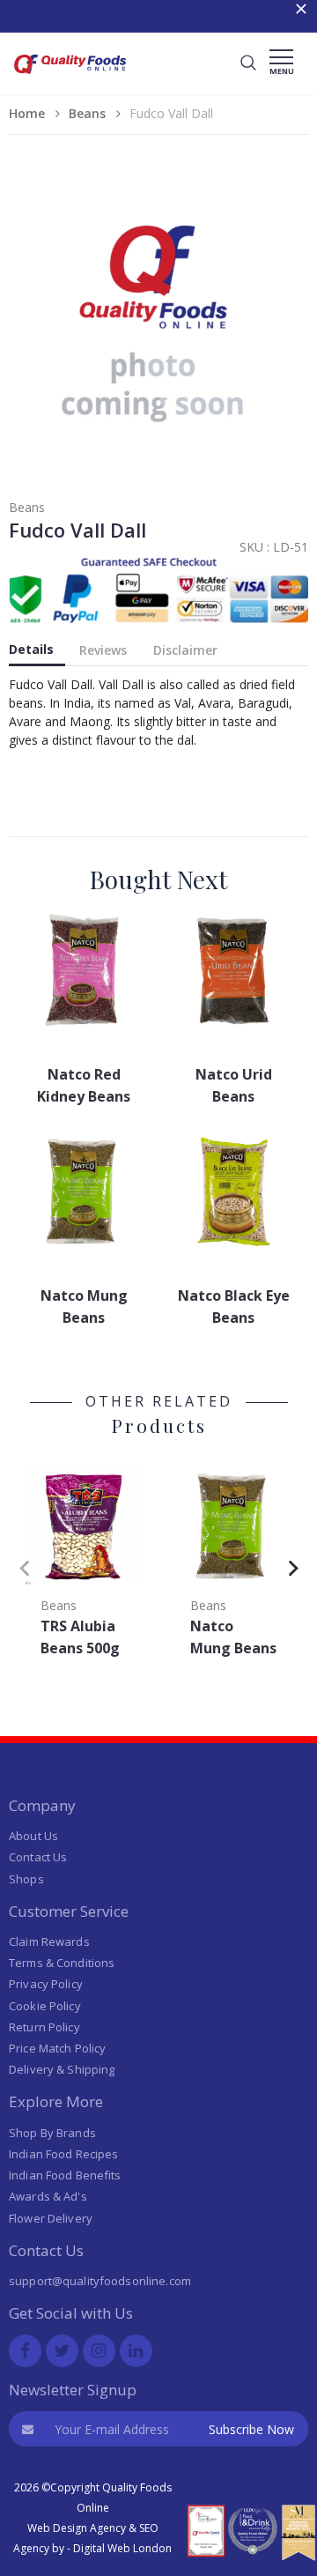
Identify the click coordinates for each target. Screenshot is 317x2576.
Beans (87, 113)
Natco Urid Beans (234, 1085)
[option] (84, 1563)
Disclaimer (185, 650)
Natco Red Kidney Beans (84, 1085)
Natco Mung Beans (84, 1307)
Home (27, 113)
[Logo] (70, 76)
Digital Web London (122, 2548)
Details (31, 649)
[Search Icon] (248, 63)
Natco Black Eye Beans (234, 1307)
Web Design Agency (77, 2528)
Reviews (103, 650)
